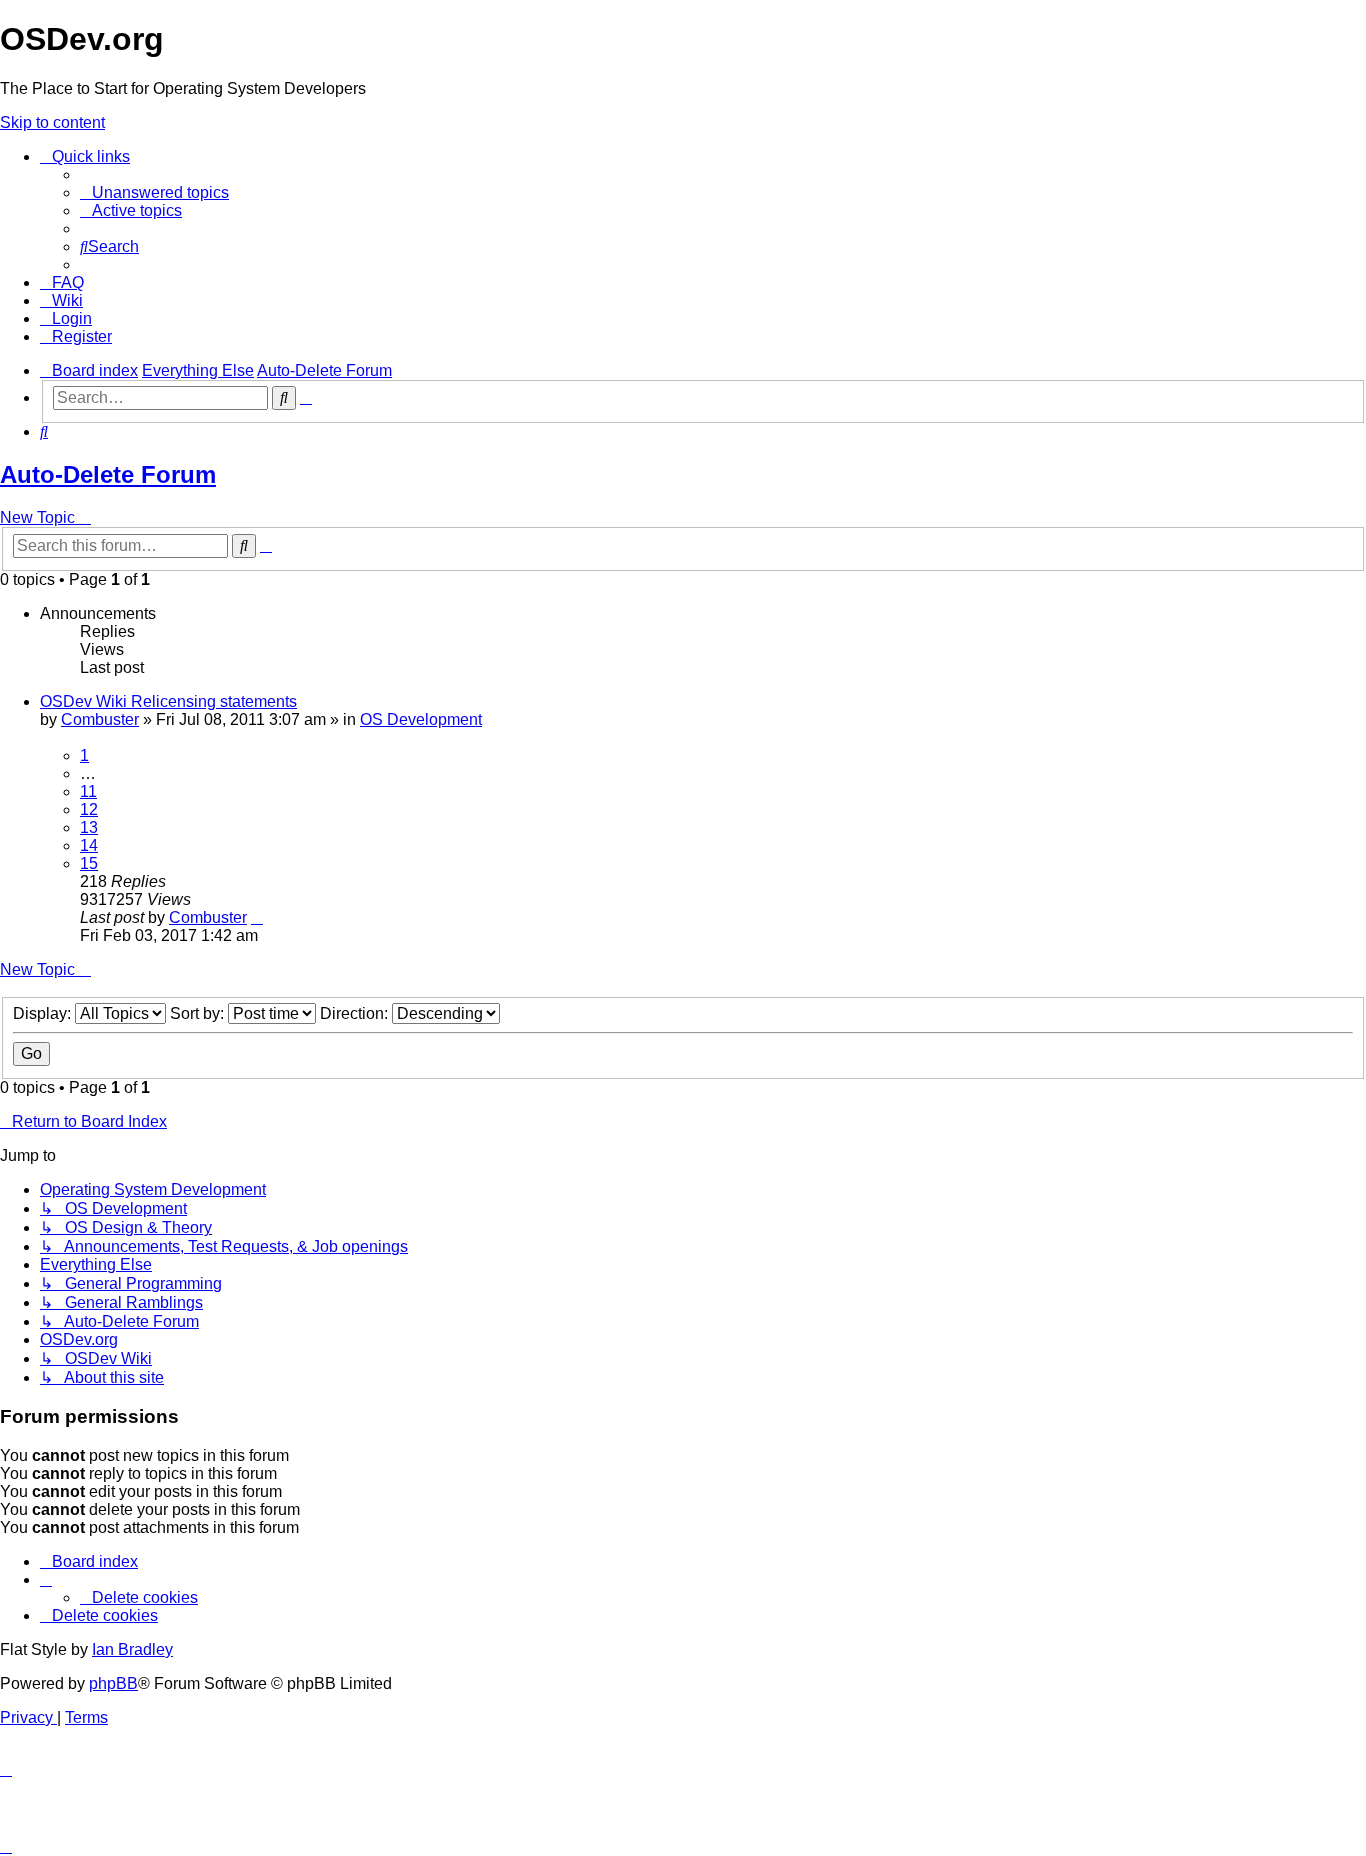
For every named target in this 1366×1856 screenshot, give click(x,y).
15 (89, 863)
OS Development (421, 719)
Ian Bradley (132, 1649)
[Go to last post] (257, 917)
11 (88, 791)
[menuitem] (154, 192)
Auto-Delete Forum (108, 474)
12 (89, 809)
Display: (44, 1013)
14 (89, 845)
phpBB (113, 1683)
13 (89, 827)
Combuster (100, 719)
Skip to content (52, 122)
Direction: (356, 1013)
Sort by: (199, 1013)
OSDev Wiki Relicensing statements (168, 701)
